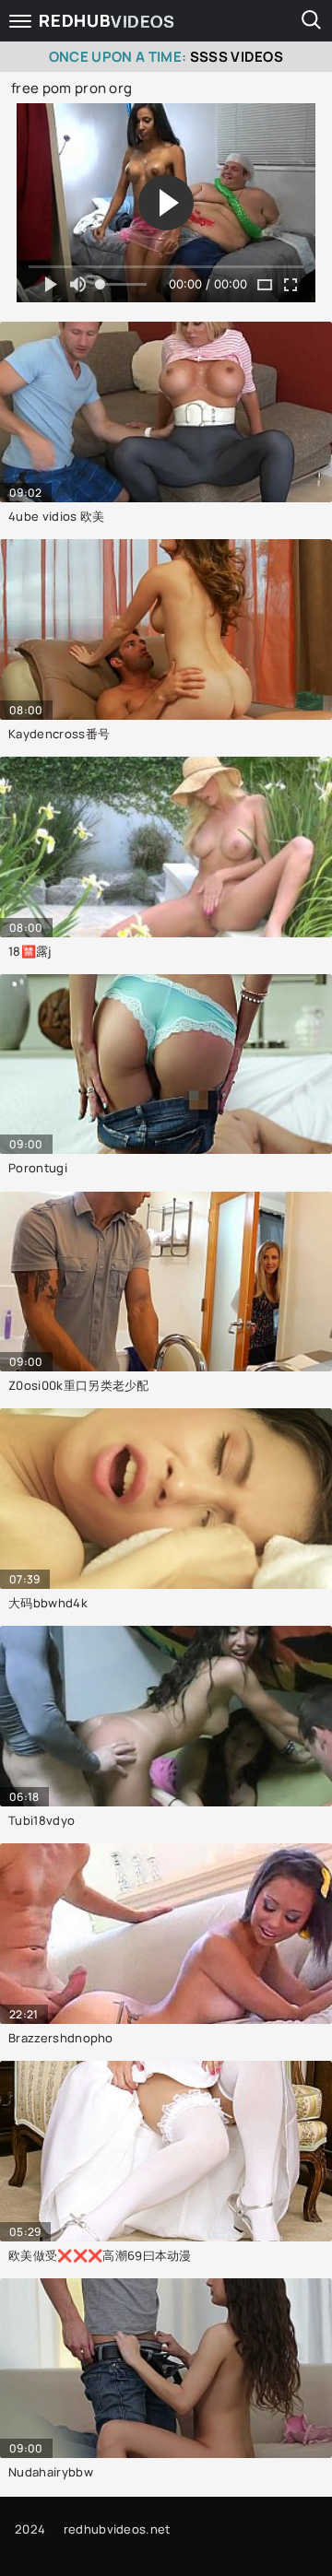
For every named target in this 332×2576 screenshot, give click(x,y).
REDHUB (107, 21)
